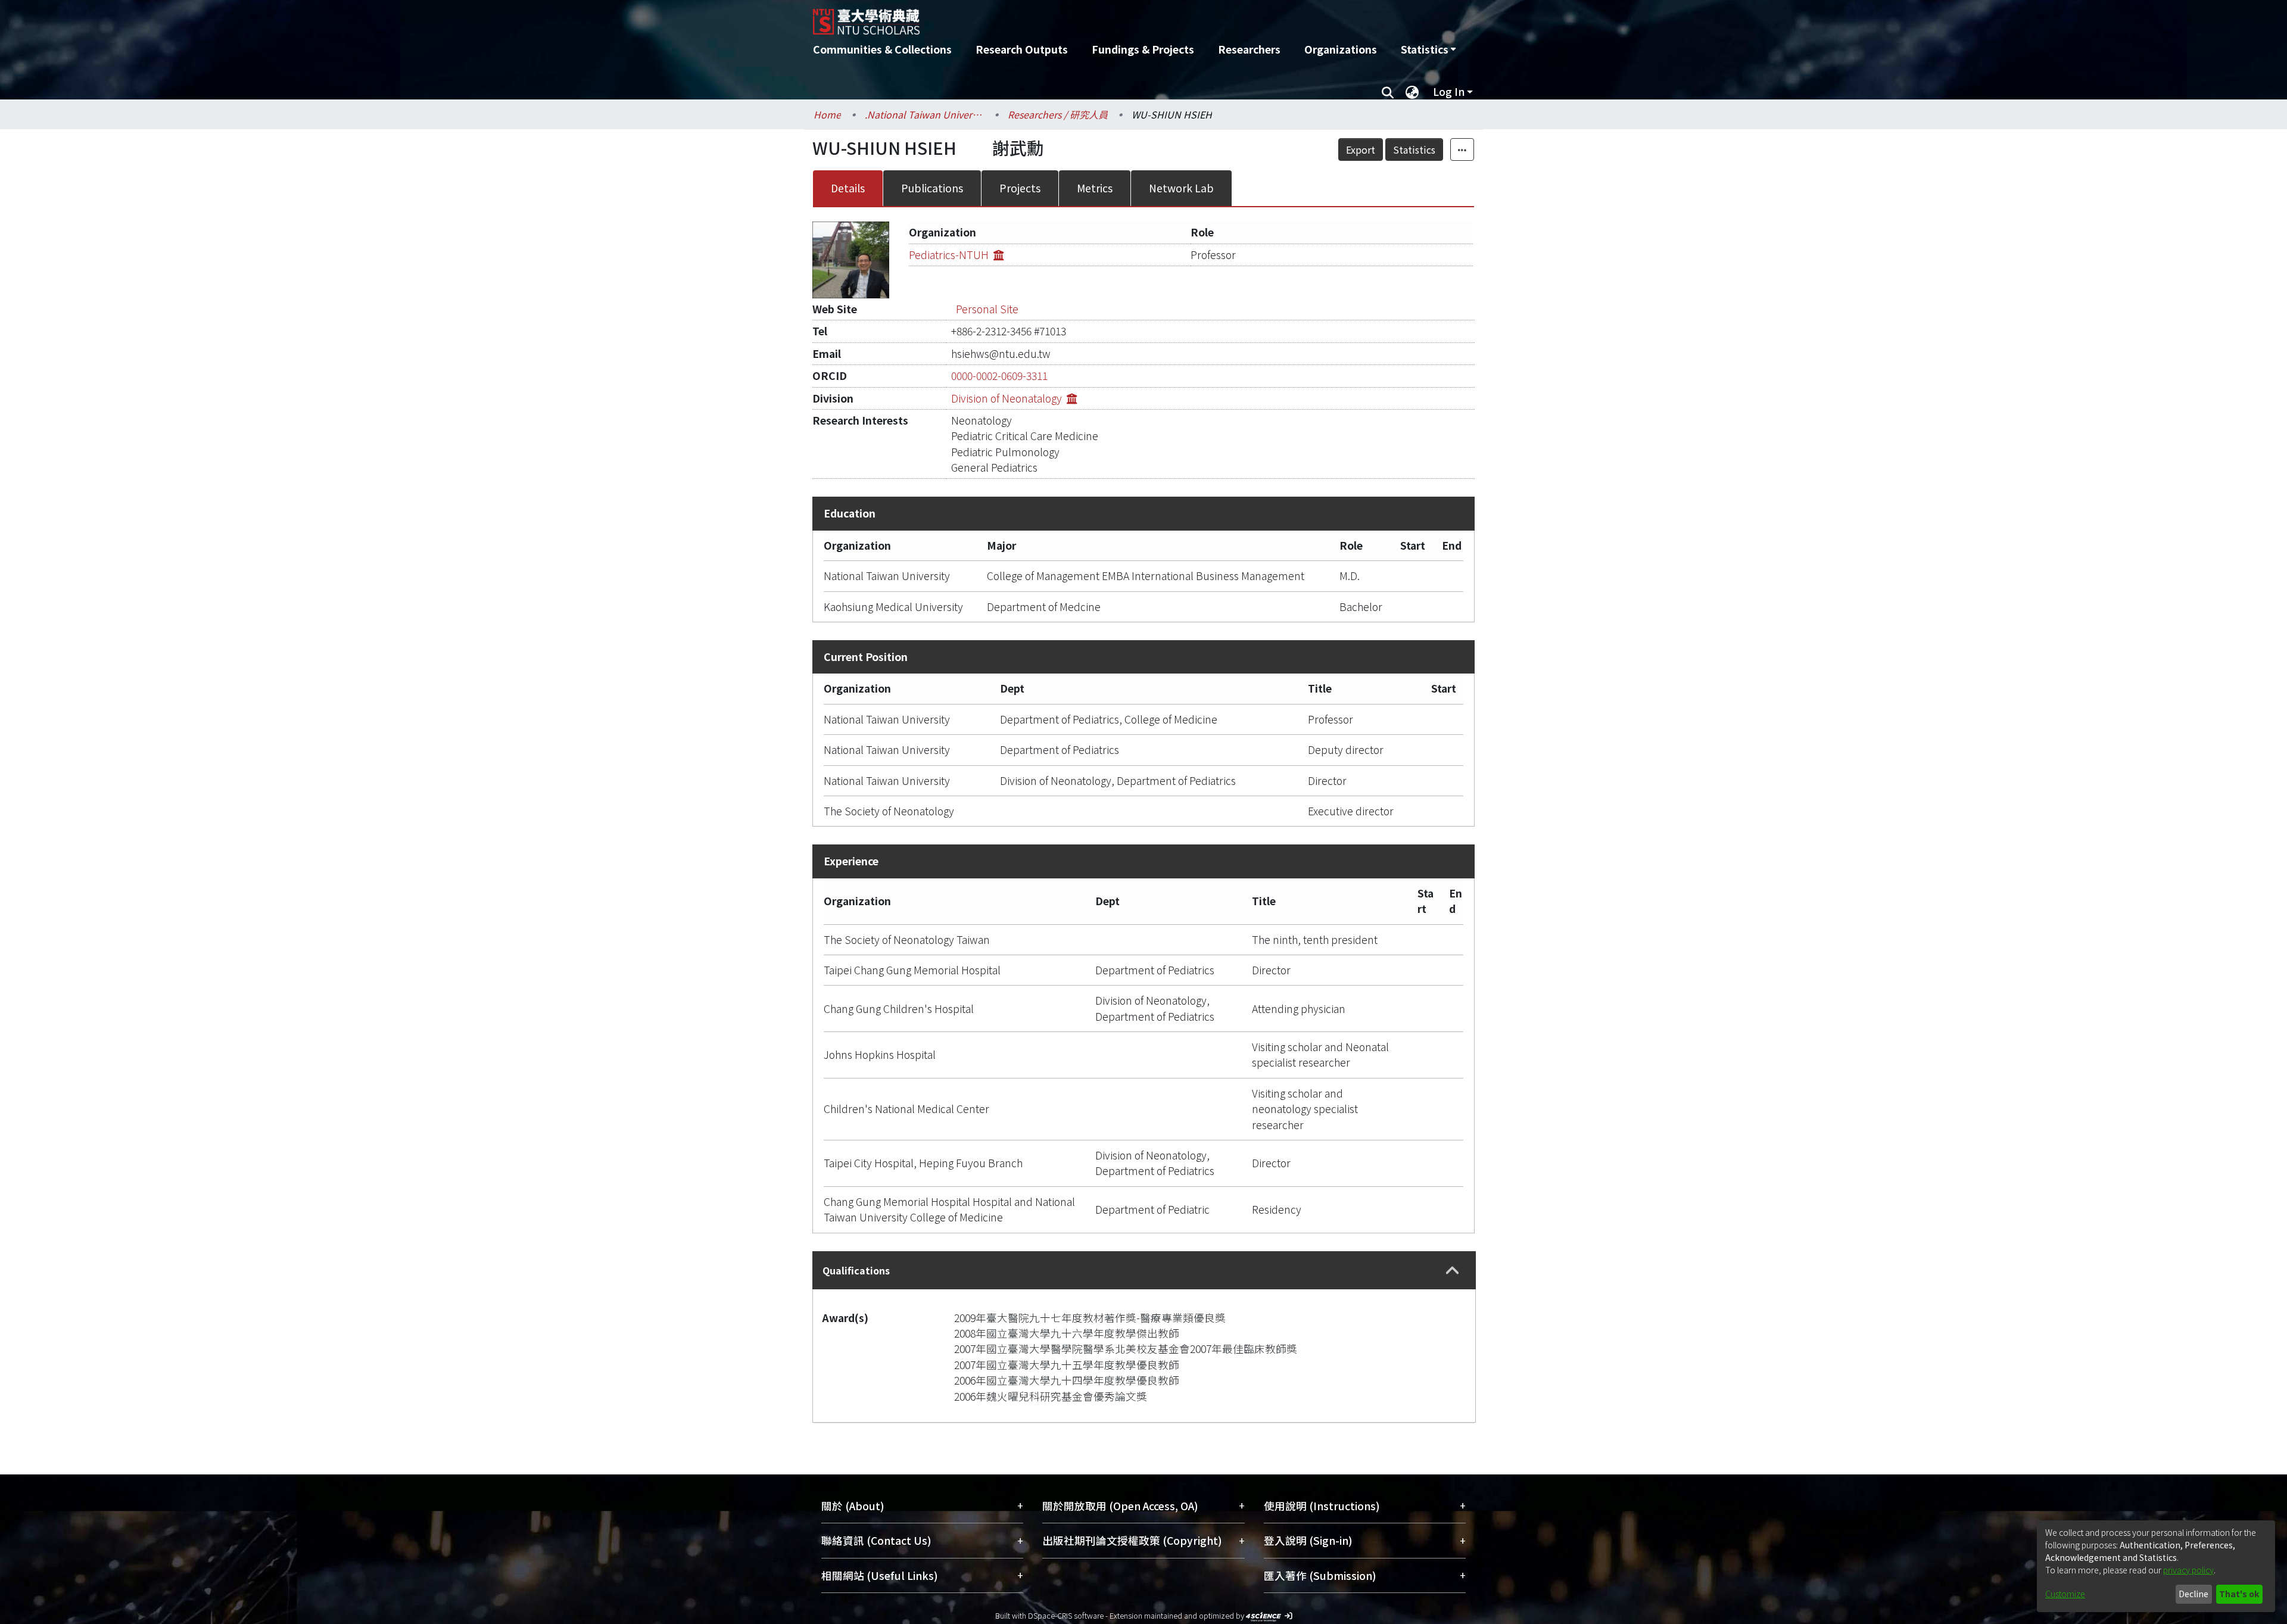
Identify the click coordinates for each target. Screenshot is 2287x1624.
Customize (2065, 1594)
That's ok (2239, 1594)
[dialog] (2156, 1566)
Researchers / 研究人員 (1058, 114)
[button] (1453, 1271)
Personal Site (987, 309)
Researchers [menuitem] (1249, 49)
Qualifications (856, 1270)
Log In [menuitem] (1449, 91)
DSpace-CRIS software (1066, 1615)
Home (827, 114)
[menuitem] (1428, 49)
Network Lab (1181, 188)
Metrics (1095, 188)
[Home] (1079, 17)
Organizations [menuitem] (1341, 49)
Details (848, 188)
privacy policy (2188, 1570)
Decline (2193, 1594)
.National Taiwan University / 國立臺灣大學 (924, 114)
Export (1361, 149)
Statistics (1414, 149)
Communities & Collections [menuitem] (882, 49)
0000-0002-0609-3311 (999, 375)
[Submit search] (1387, 92)
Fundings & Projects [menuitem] (1143, 49)
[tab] (1144, 1270)
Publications (932, 188)
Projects (1020, 188)
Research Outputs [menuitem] (1022, 49)
